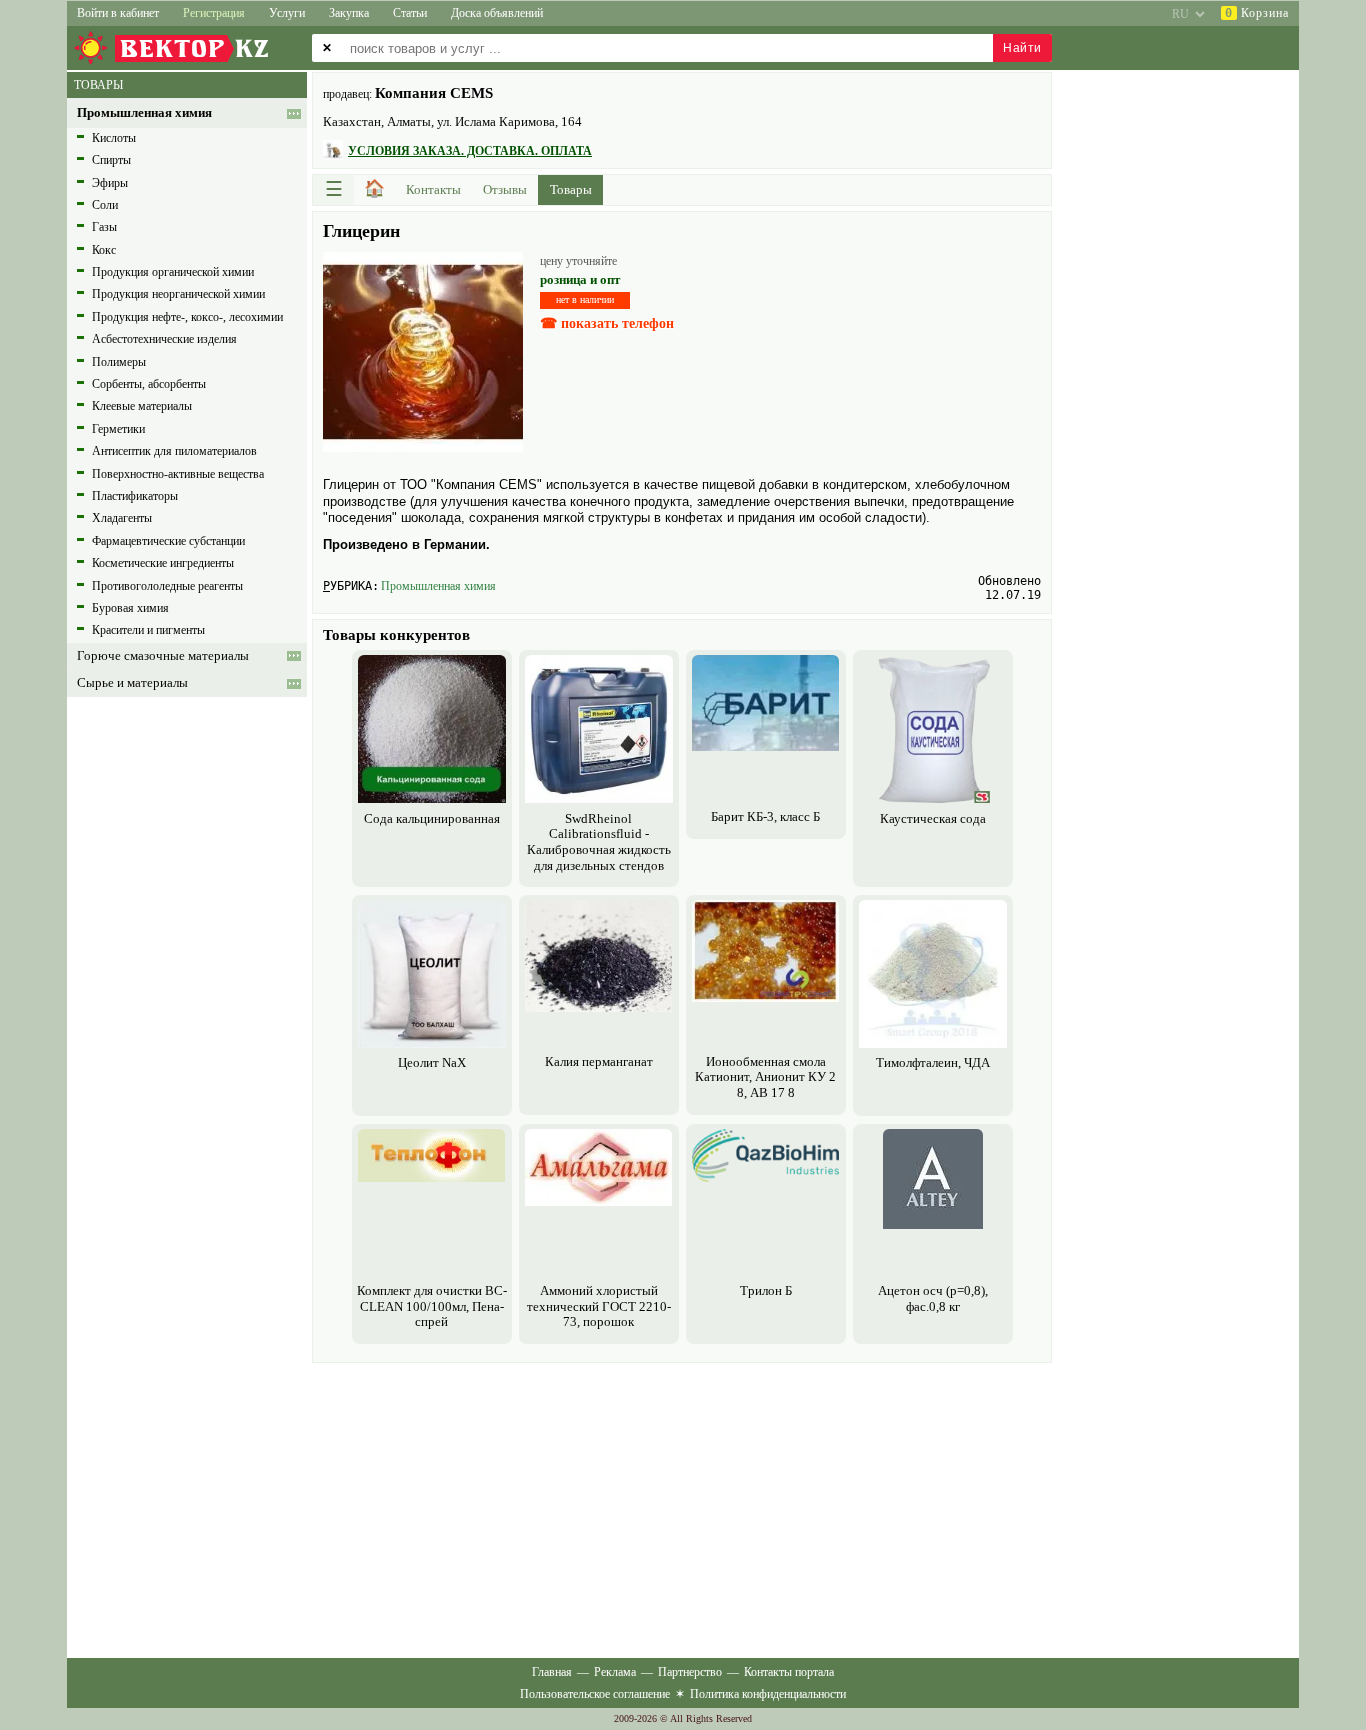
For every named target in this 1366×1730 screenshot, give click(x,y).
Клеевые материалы (142, 406)
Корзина (1257, 13)
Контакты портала (789, 1672)
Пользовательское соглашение (595, 1694)
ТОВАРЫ (98, 85)
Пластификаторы (135, 496)
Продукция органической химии (173, 272)
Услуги (287, 13)
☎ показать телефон (607, 323)
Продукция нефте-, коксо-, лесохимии (187, 317)
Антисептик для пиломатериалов (174, 451)
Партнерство (690, 1672)
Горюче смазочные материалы (163, 656)
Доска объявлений (497, 13)
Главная (552, 1672)
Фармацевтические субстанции (168, 541)
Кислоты (114, 138)
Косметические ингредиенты (163, 563)
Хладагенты (122, 518)
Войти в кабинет (118, 13)
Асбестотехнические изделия (164, 339)
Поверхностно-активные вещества (178, 474)
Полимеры (119, 362)
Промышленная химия (438, 586)
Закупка (349, 13)
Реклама (615, 1672)
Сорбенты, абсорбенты (149, 384)
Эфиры (110, 183)
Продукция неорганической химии (178, 294)
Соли (105, 205)
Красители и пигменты (148, 630)
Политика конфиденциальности (768, 1694)
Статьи (410, 13)
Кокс (104, 250)
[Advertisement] (682, 1508)
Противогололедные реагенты (167, 586)
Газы (104, 227)
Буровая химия (130, 608)
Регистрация (214, 13)
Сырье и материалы (132, 683)
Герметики (118, 429)
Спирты (111, 160)
